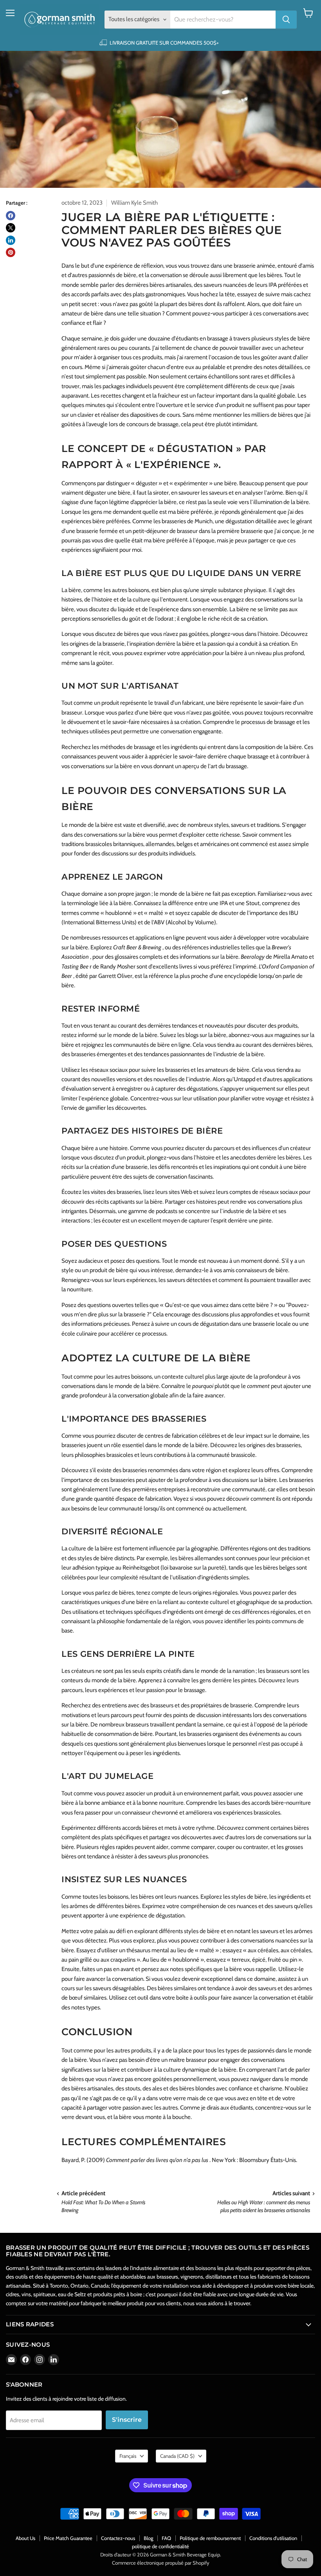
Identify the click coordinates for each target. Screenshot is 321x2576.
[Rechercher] (286, 20)
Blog (148, 2538)
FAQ (166, 2538)
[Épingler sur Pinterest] (11, 252)
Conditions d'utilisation (273, 2538)
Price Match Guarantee (68, 2538)
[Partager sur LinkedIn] (11, 240)
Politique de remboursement (210, 2538)
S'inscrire (127, 2420)
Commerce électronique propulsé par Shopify (161, 2563)
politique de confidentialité (160, 2546)
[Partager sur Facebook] (11, 216)
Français (128, 2456)
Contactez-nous (118, 2538)
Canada (177, 2456)
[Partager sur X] (11, 228)
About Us (25, 2538)
